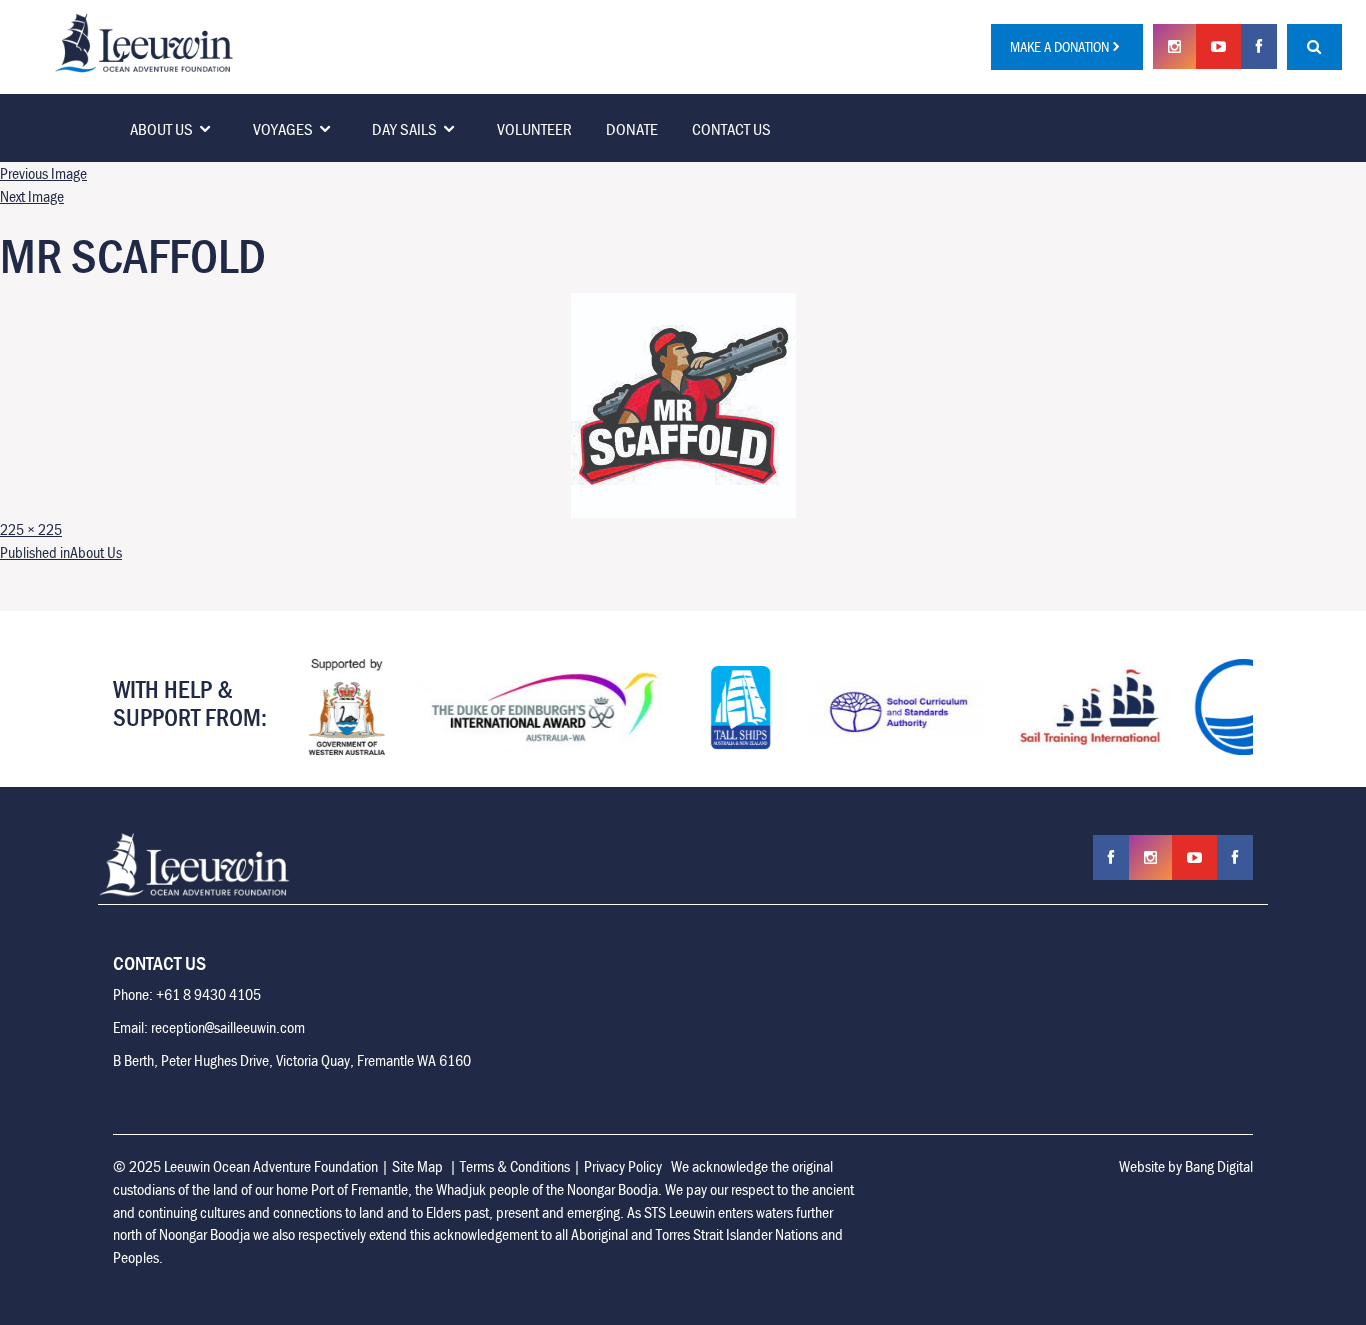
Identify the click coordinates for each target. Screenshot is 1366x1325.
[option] (346, 707)
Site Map (417, 1166)
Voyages (283, 129)
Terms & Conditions (515, 1166)
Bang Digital (1219, 1166)
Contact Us (731, 129)
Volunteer (534, 129)
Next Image (32, 196)
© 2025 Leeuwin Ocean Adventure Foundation (245, 1166)
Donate (632, 129)
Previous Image (43, 173)
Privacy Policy (623, 1166)
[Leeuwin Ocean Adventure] (144, 41)
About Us (161, 129)
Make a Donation (1059, 46)
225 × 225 (31, 529)
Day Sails (404, 129)
